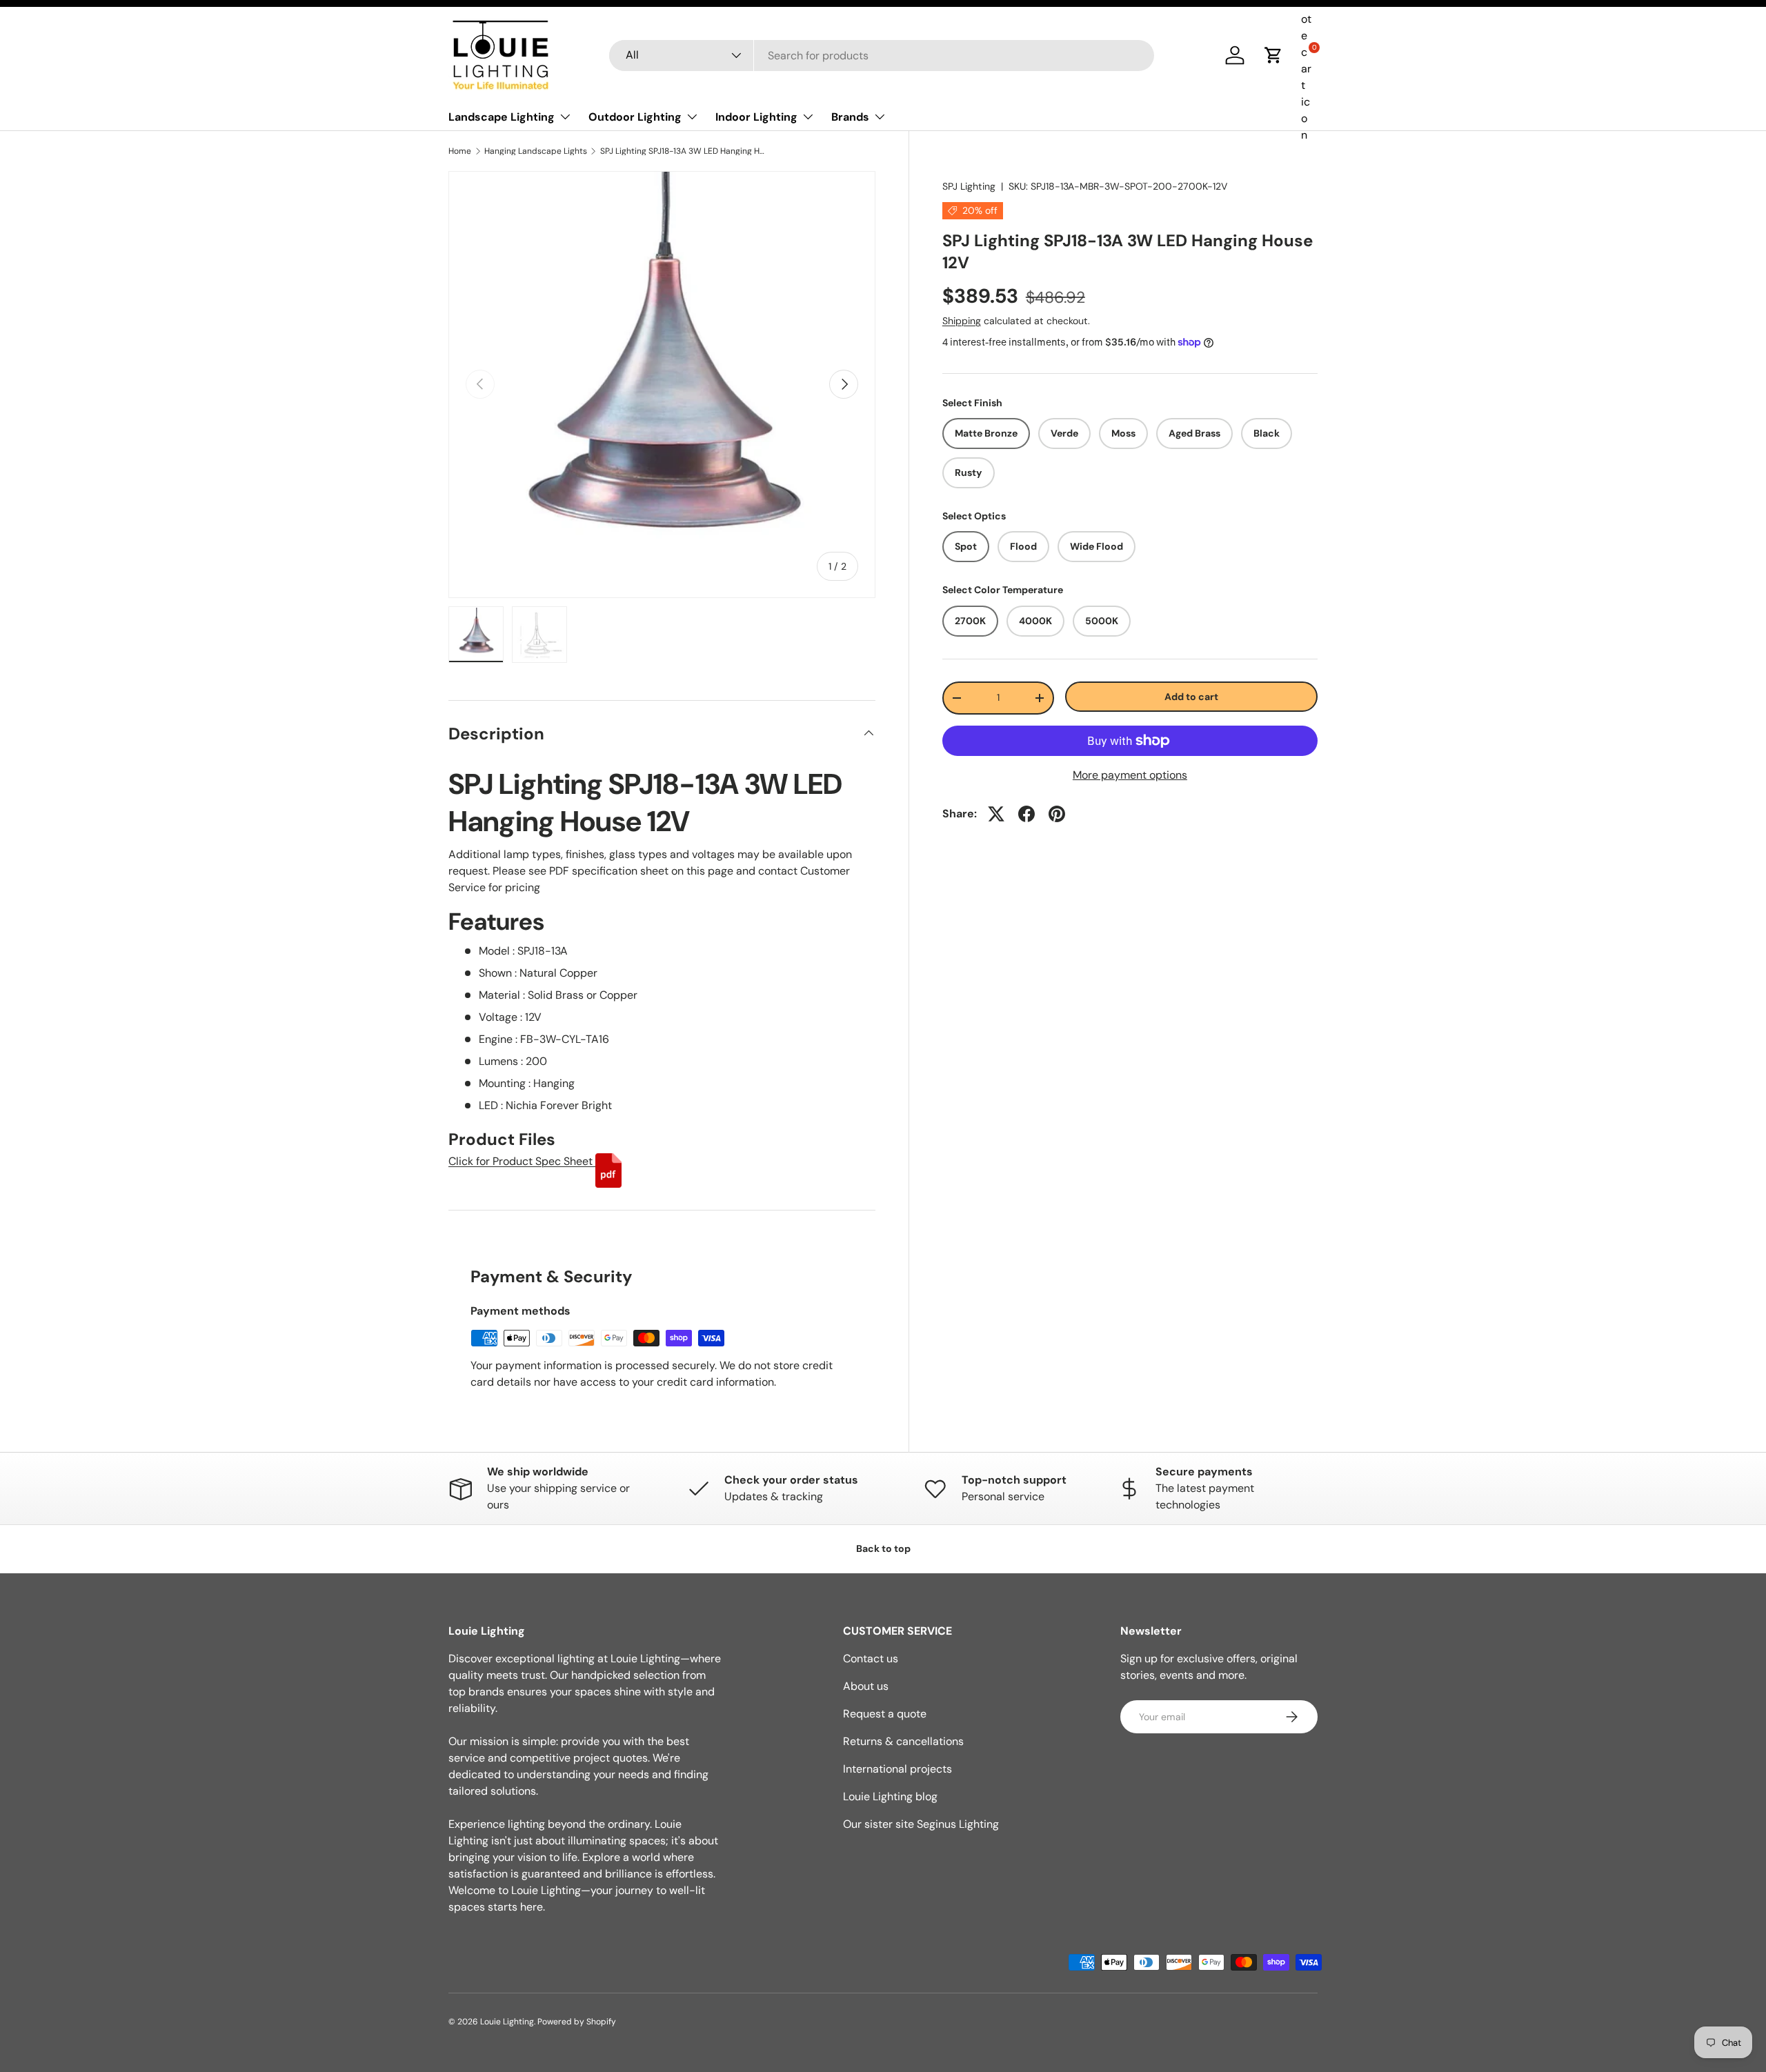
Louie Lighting (507, 2022)
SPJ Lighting (969, 186)
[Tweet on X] (996, 814)
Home (460, 151)
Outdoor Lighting (635, 117)
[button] (1273, 55)
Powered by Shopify (577, 2022)
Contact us (871, 1658)
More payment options (1130, 775)
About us (866, 1686)
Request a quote (885, 1714)
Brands (850, 117)
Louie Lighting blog (890, 1796)
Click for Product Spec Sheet (522, 1161)
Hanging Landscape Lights (536, 151)
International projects (897, 1769)
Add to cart (1191, 696)
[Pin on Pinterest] (1057, 814)
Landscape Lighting (502, 117)
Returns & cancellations (903, 1741)
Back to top (883, 1548)
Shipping (962, 321)
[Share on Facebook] (1026, 814)
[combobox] (882, 56)
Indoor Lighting (756, 117)
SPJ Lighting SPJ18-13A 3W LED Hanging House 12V (683, 151)
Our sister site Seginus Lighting (921, 1824)
